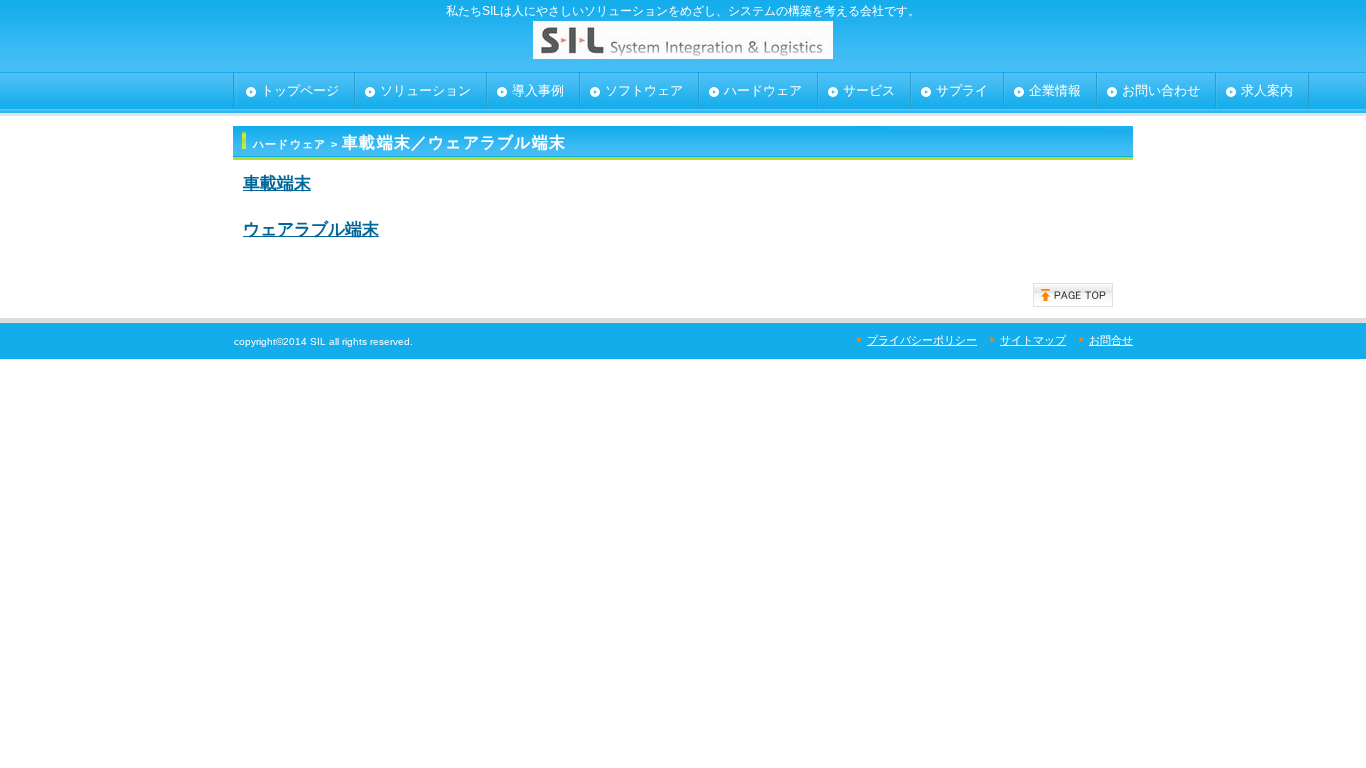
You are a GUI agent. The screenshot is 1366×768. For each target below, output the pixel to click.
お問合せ (1111, 340)
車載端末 (277, 183)
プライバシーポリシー (922, 340)
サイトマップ (1033, 340)
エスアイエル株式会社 (683, 45)
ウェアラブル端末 (311, 229)
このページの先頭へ (1073, 295)
